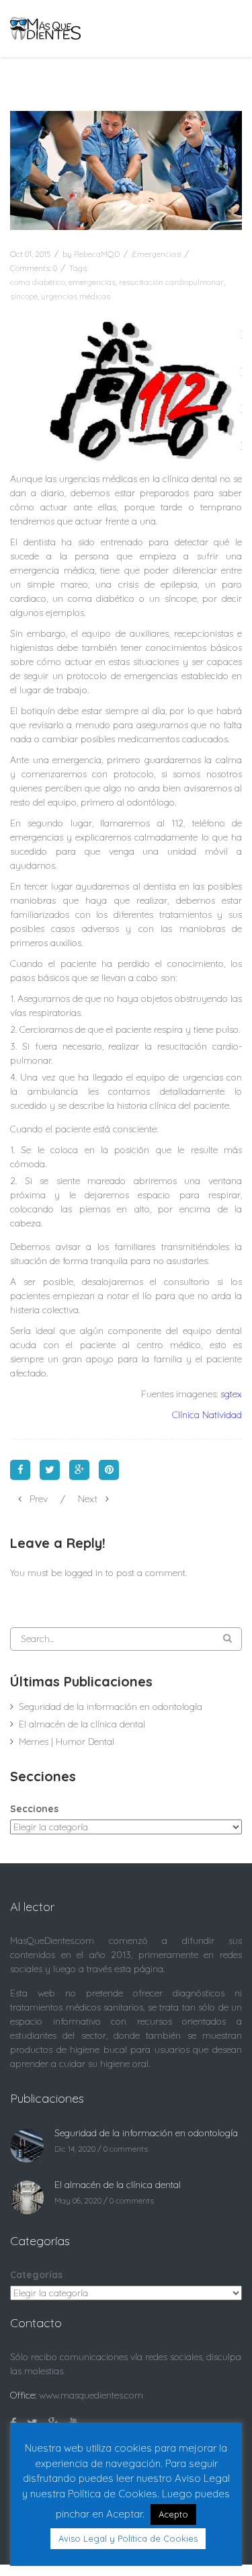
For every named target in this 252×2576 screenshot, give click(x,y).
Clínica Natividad (207, 1415)
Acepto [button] (173, 2514)
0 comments (126, 2149)
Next (88, 1499)
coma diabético (38, 282)
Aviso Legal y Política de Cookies (128, 2538)
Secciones (34, 1809)
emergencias (92, 282)
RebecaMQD (97, 254)
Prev (39, 1499)
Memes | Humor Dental (67, 1742)
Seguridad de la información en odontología (111, 1707)
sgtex (231, 1394)
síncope (24, 296)
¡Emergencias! (156, 254)
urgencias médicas (76, 296)
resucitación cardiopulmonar (171, 282)
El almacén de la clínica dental (82, 1724)
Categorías (36, 2275)
